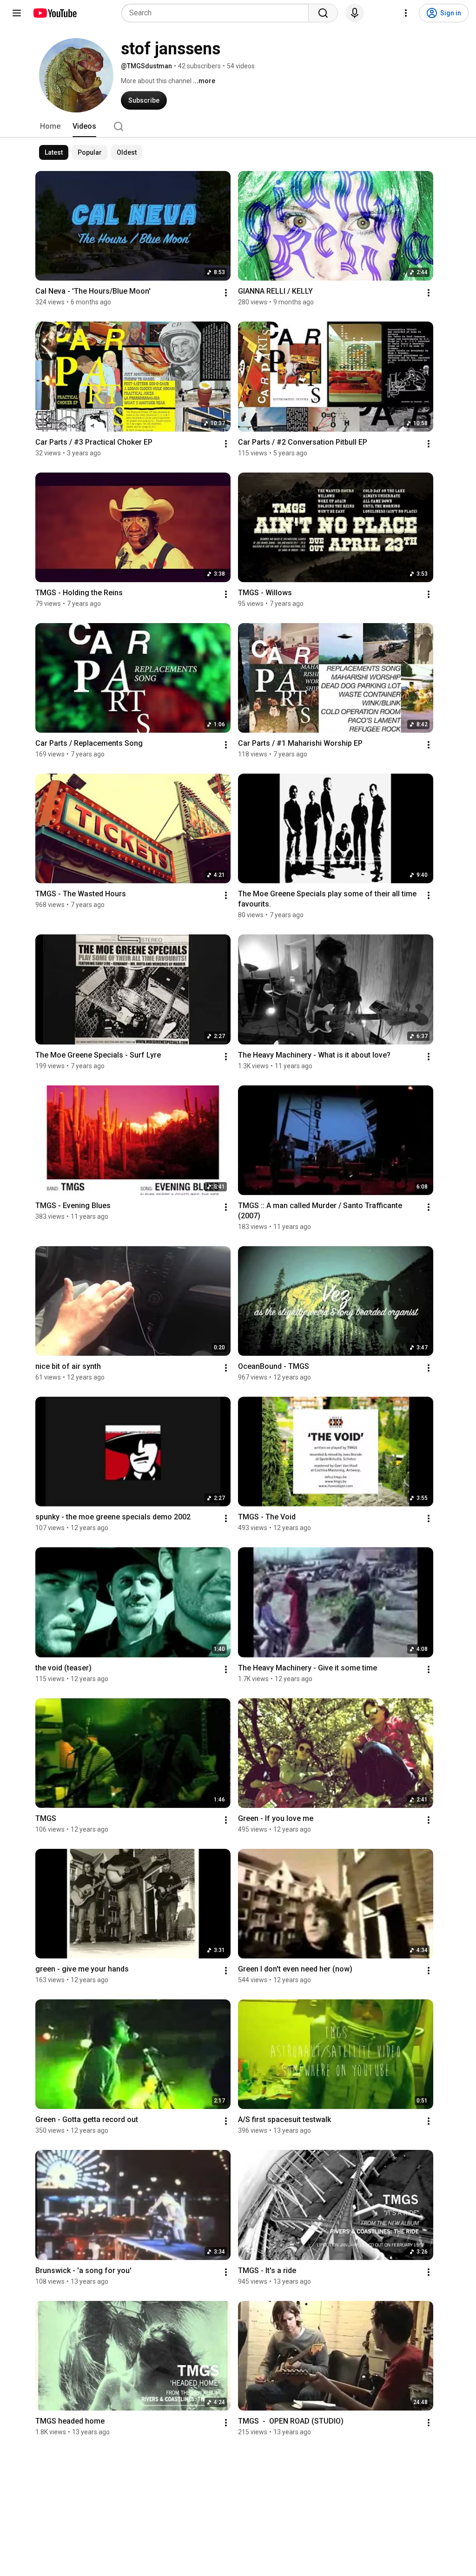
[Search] (323, 13)
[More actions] (226, 293)
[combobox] (218, 13)
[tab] (50, 126)
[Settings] (406, 13)
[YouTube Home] (55, 13)
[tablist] (238, 126)
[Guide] (17, 13)
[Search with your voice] (355, 13)
